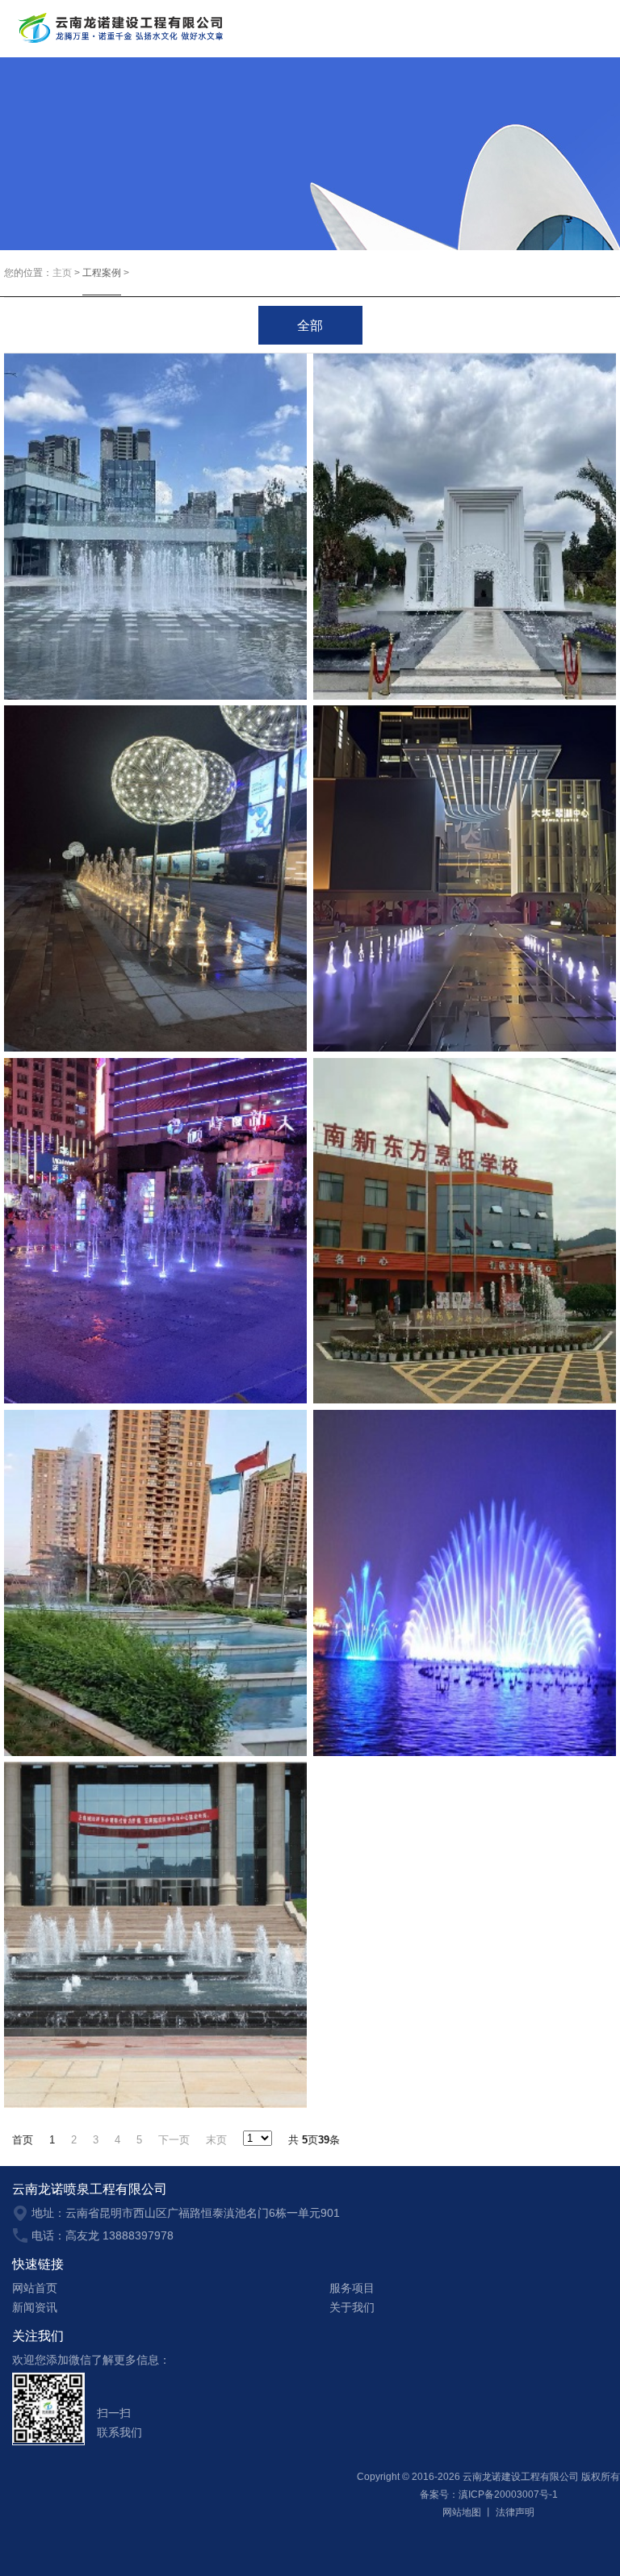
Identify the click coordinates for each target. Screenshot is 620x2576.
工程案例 (102, 273)
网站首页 (35, 2288)
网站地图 (462, 2512)
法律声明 (515, 2512)
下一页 (174, 2140)
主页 (62, 273)
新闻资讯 (35, 2307)
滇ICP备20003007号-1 (508, 2494)
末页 (216, 2140)
